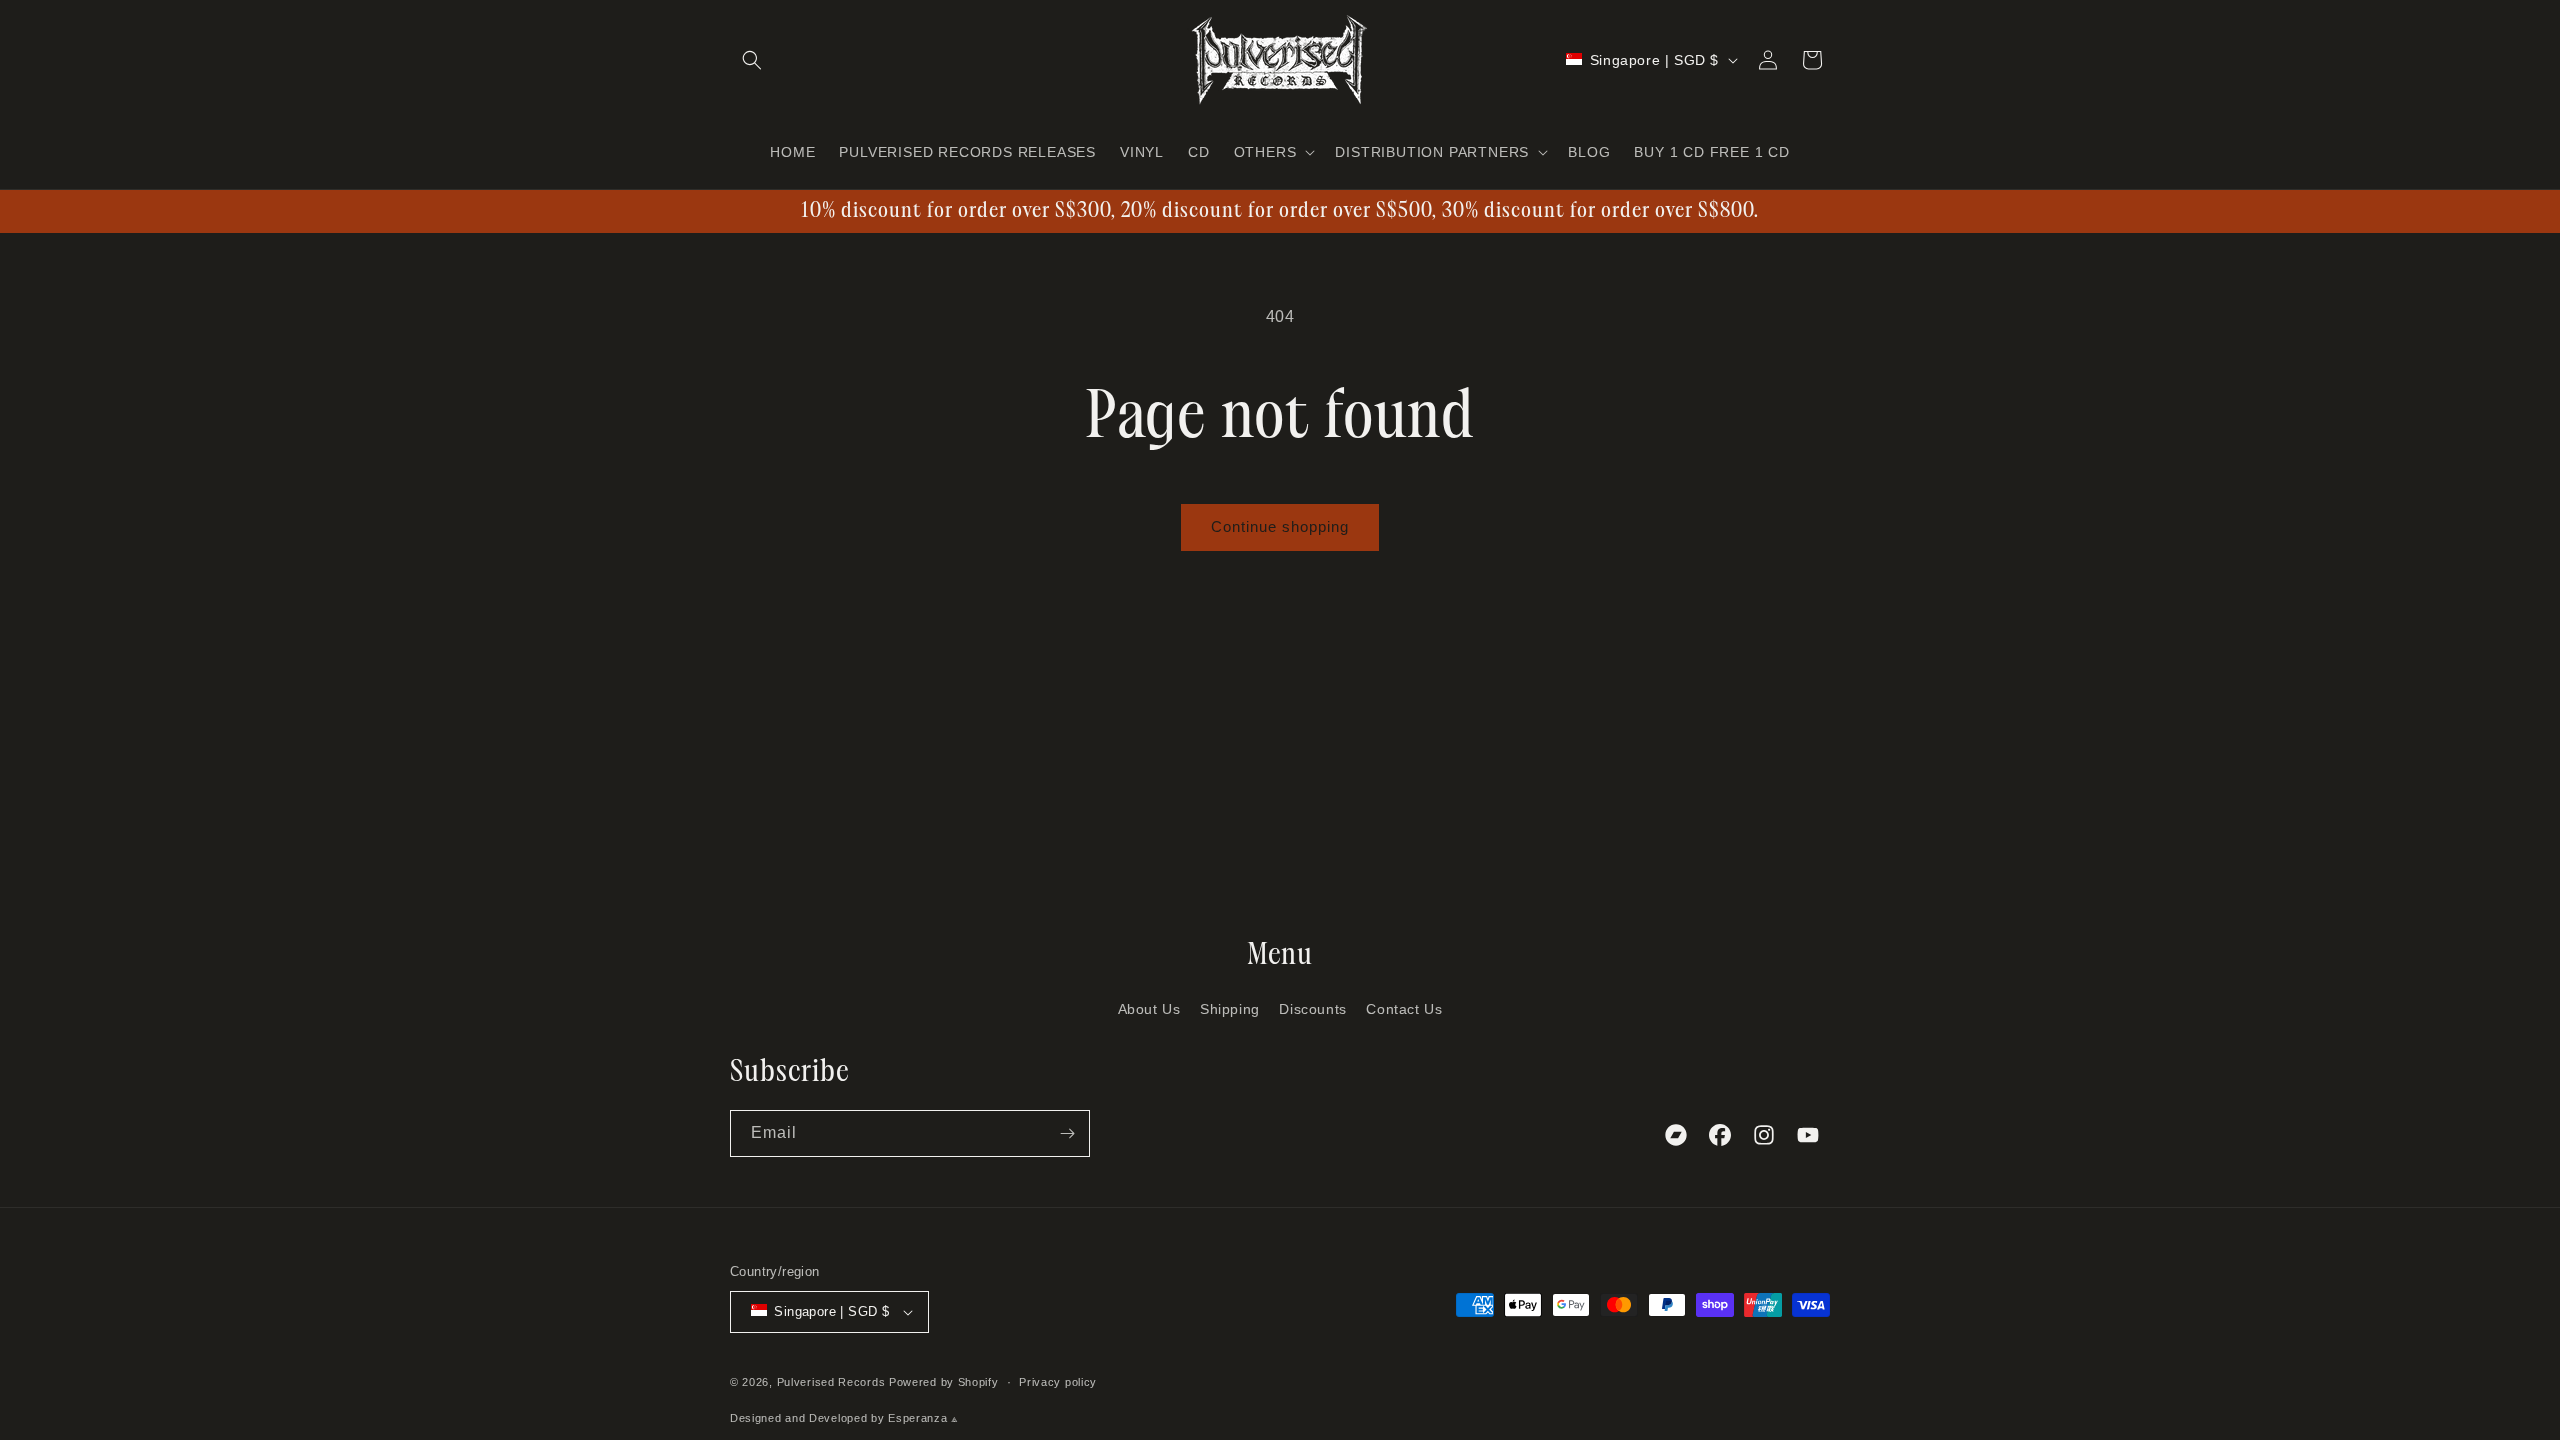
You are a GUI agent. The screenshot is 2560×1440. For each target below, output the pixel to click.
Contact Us (1404, 1009)
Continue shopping (1280, 526)
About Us (1149, 1009)
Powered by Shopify (944, 1382)
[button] (752, 60)
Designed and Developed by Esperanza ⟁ (844, 1418)
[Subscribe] (1067, 1133)
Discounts (1312, 1009)
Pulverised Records (831, 1382)
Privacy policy (1058, 1382)
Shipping (1230, 1009)
